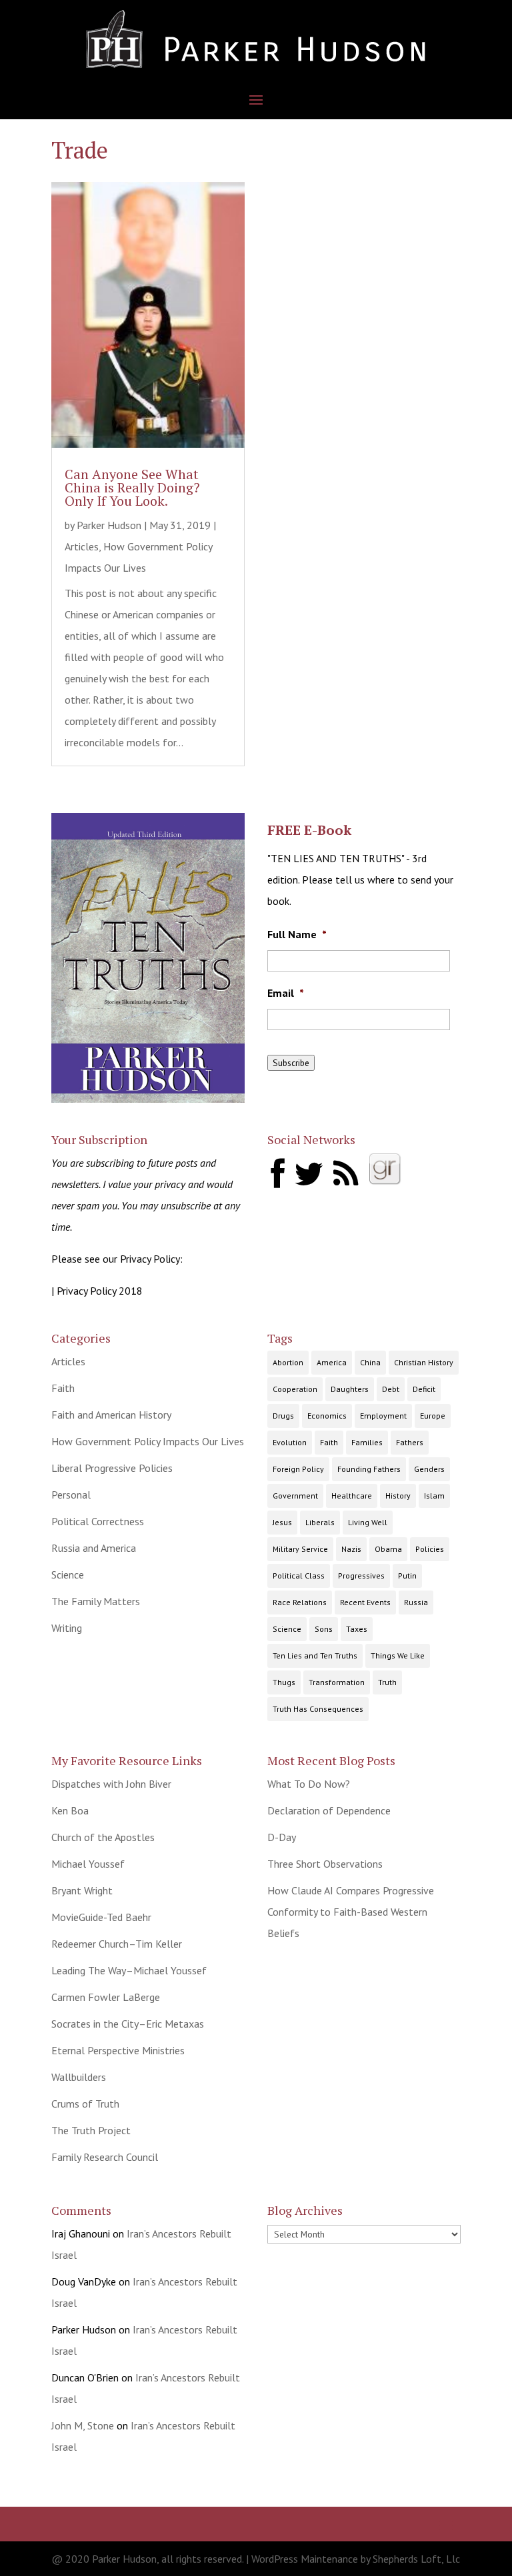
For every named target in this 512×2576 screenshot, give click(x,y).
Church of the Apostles (103, 1837)
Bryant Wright (82, 1890)
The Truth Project (91, 2130)
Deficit (424, 1389)
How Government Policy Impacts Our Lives (148, 1441)
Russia (416, 1602)
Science (68, 1575)
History (398, 1496)
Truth (387, 1682)
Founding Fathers (369, 1469)
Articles (82, 546)
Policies (430, 1549)
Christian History (424, 1362)
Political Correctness (98, 1521)
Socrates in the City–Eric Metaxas (128, 2024)
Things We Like (398, 1655)
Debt (391, 1389)
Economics (327, 1416)
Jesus (282, 1522)
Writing (67, 1628)
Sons (324, 1629)
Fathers (410, 1442)
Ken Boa (70, 1810)
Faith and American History (111, 1415)
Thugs (284, 1682)
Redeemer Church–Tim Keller (117, 1944)
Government (295, 1496)
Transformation (337, 1682)
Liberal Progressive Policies (112, 1468)
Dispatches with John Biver (111, 1784)
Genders (429, 1469)
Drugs (283, 1416)
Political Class (299, 1576)
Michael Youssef (88, 1864)
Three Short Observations (325, 1864)
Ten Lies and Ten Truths (315, 1655)
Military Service (300, 1549)
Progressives (361, 1576)
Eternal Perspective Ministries (118, 2050)
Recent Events (365, 1602)
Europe (433, 1416)
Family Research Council (105, 2157)
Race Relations (300, 1602)
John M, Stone (83, 2425)
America (332, 1362)
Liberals (320, 1522)
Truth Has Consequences (318, 1709)
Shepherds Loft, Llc (416, 2559)
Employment (383, 1416)
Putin (407, 1576)
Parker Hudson (109, 525)
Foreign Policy (298, 1469)
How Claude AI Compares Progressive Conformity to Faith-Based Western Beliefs (351, 1912)
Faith (63, 1388)
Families (367, 1442)
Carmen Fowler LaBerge (106, 1997)
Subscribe (291, 1063)
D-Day (282, 1837)
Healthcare (352, 1496)
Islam (434, 1496)
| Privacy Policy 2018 (97, 1291)
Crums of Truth (85, 2104)
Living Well (368, 1522)
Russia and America (94, 1548)
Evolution (290, 1442)
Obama (388, 1549)
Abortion (288, 1362)
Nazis (351, 1549)
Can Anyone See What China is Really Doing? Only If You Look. (132, 487)
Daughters (350, 1389)
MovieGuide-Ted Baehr (101, 1917)
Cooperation (295, 1389)
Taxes (357, 1629)
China (370, 1362)
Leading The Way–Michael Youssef (129, 1970)
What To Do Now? (309, 1784)
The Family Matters (96, 1601)
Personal (71, 1495)
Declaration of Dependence (329, 1810)
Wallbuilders (79, 2077)
